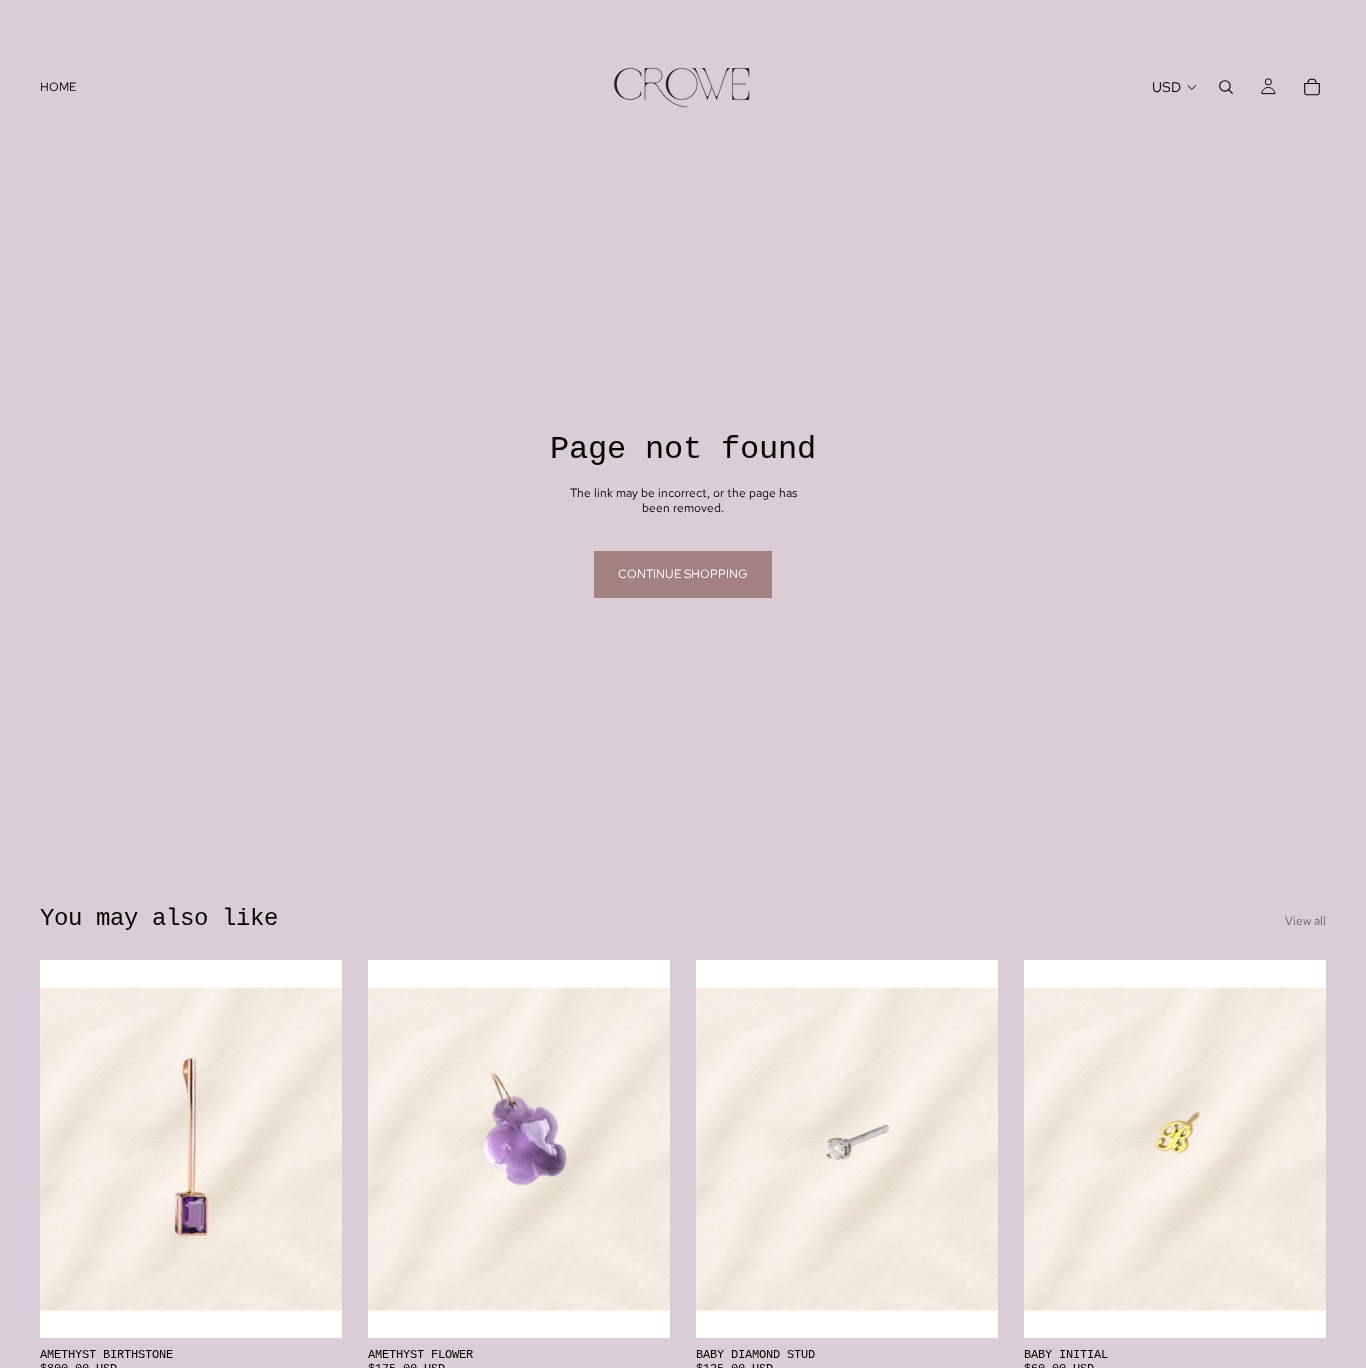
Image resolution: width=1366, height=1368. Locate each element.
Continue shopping (683, 574)
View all (1305, 921)
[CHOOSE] (1295, 1307)
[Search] (1226, 87)
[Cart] (1312, 87)
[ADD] (311, 1307)
